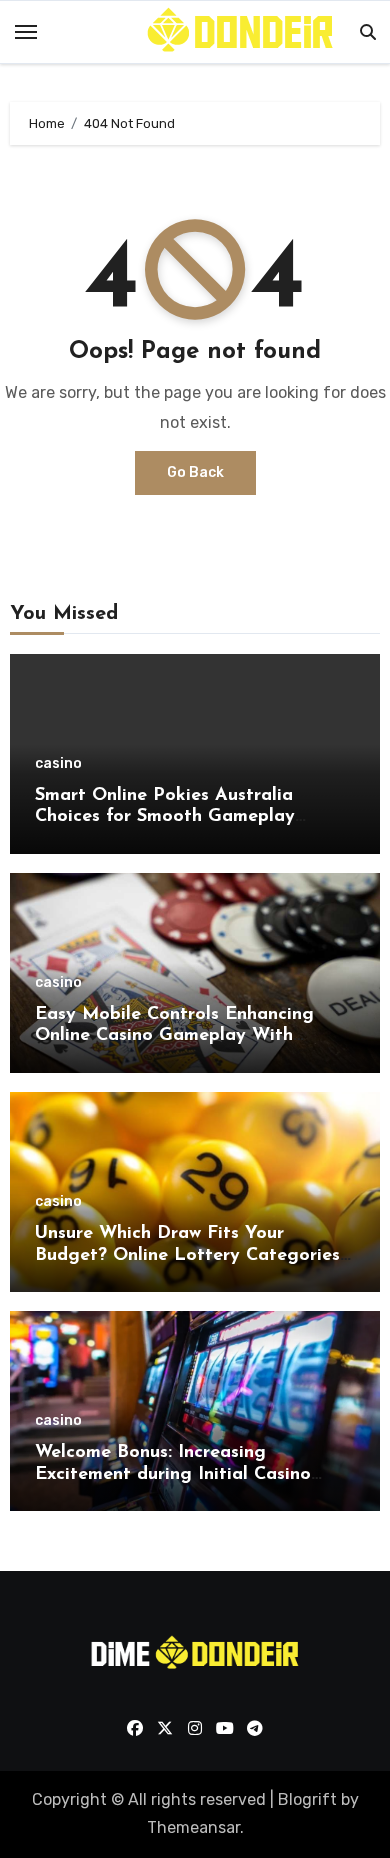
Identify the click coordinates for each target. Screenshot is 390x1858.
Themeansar (193, 1827)
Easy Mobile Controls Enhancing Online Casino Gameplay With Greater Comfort (174, 1036)
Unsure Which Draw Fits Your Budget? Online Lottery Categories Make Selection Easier (187, 1255)
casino (58, 764)
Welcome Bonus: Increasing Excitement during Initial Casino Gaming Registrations (173, 1474)
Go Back (195, 472)
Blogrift (307, 1799)
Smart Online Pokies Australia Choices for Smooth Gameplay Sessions (165, 817)
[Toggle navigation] (26, 32)
